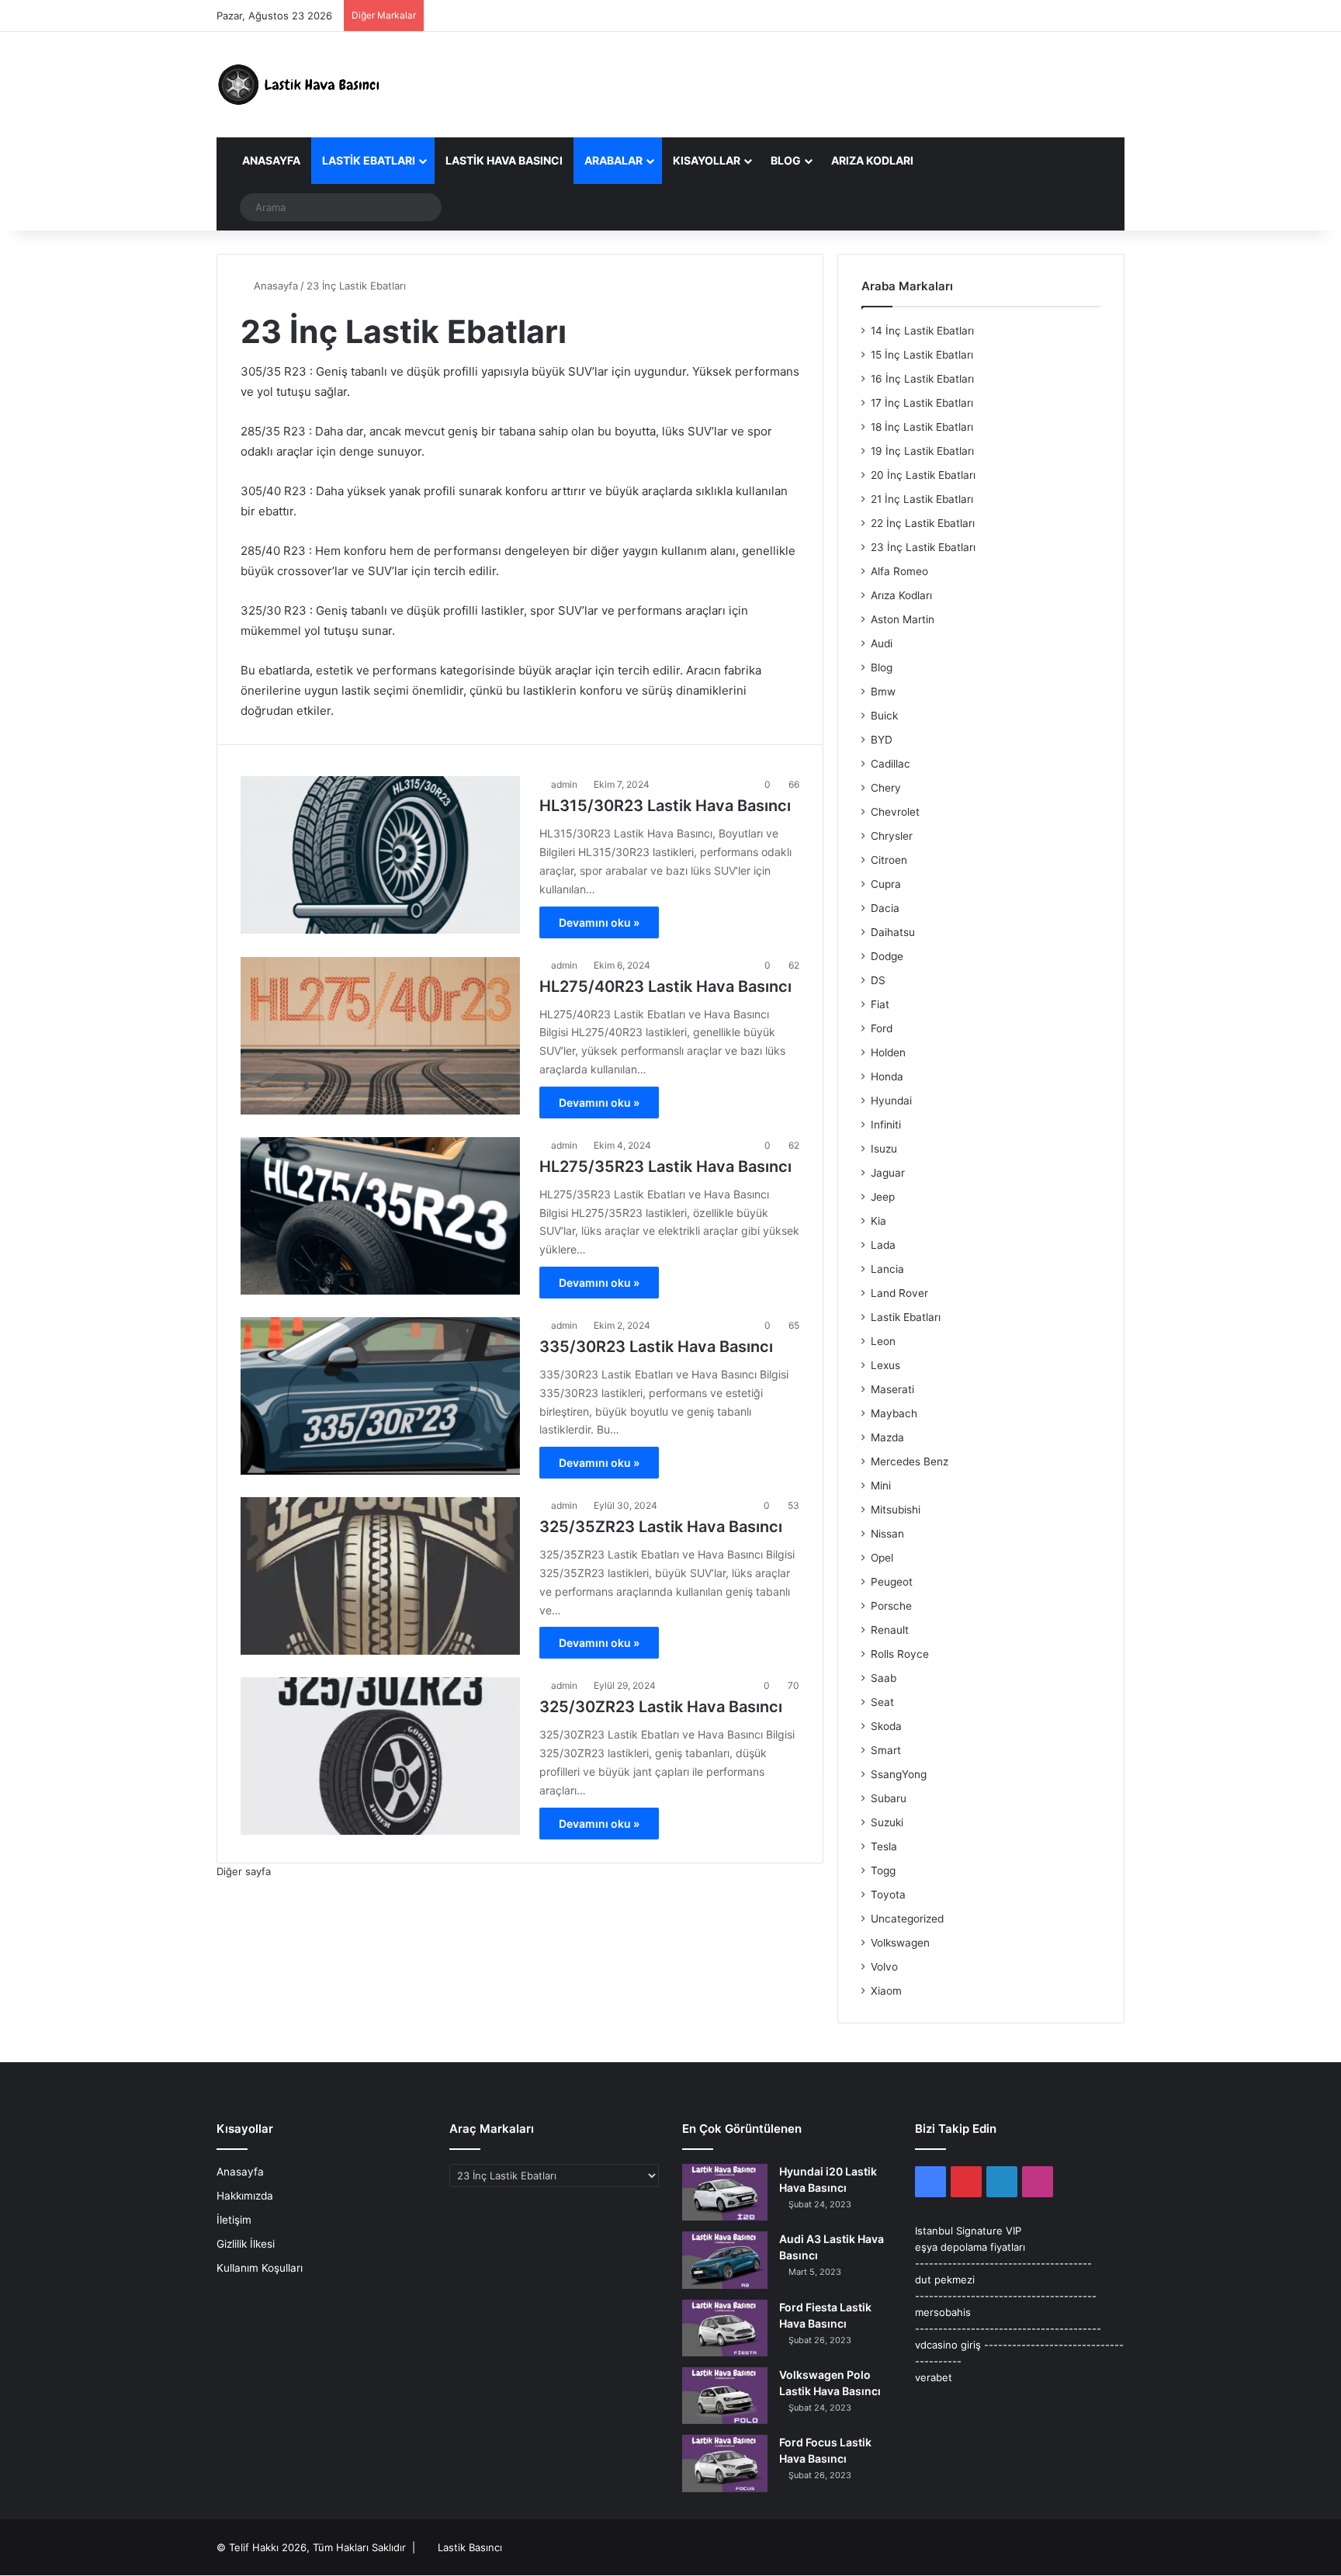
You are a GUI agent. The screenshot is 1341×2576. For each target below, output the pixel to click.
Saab (884, 1678)
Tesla (884, 1846)
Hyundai (891, 1101)
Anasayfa (270, 160)
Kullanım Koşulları (260, 2268)
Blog (786, 160)
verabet (934, 2377)
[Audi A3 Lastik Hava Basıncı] (725, 2260)
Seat (882, 1702)
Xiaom (886, 1991)
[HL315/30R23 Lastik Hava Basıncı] (380, 855)
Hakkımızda (245, 2196)
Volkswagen (900, 1943)
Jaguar (888, 1173)
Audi (882, 643)
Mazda (887, 1437)
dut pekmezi (945, 2280)
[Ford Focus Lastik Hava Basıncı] (725, 2463)
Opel (882, 1558)
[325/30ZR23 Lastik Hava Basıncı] (380, 1756)
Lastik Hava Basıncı (504, 160)
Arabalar (613, 160)
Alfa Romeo (899, 571)
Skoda (886, 1726)
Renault (890, 1630)
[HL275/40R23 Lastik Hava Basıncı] (380, 1036)
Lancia (887, 1269)
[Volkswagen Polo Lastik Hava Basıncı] (725, 2396)
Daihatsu (893, 932)
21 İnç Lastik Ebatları (922, 499)
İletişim (234, 2220)
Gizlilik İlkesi (246, 2244)
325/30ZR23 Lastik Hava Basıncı (661, 1707)
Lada (883, 1245)
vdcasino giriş (948, 2345)
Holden (888, 1052)
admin (564, 784)
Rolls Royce (900, 1654)
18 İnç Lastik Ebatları (922, 427)
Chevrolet (895, 812)
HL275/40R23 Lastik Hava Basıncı (665, 986)
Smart (886, 1750)
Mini (881, 1486)
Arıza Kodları (872, 160)
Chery (886, 788)
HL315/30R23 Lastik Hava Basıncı (665, 806)
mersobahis (943, 2312)
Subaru (889, 1798)
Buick (884, 716)
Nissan (887, 1534)
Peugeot (892, 1582)
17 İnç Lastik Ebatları (922, 403)
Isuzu (884, 1149)
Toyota (888, 1895)
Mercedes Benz (910, 1461)
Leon (883, 1341)
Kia (878, 1221)
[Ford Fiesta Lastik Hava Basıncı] (725, 2328)
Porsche (891, 1606)
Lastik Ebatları (369, 160)
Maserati (892, 1389)
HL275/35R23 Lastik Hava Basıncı (665, 1167)
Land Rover (899, 1293)
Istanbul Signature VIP (968, 2231)
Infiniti (886, 1125)
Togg (883, 1870)
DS (878, 980)
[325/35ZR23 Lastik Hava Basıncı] (380, 1576)
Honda (887, 1077)
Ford (882, 1028)
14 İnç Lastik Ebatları (922, 331)
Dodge (887, 956)
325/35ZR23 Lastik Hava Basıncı (661, 1527)
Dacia (885, 908)
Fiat (880, 1004)
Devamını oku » (599, 922)
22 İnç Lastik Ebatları (923, 523)
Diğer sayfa (244, 1871)
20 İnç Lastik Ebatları (923, 475)
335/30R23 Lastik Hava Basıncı (656, 1347)
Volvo (884, 1967)
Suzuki (887, 1822)
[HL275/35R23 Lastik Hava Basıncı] (380, 1216)
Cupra (886, 884)
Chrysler (892, 836)
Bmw (883, 692)
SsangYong (899, 1774)
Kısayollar (707, 160)
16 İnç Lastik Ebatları (922, 379)
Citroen (889, 860)
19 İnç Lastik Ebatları (922, 451)
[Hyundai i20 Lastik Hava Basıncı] (725, 2192)
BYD (882, 740)
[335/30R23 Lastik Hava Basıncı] (380, 1396)
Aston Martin (903, 619)
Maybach (894, 1413)
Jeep (883, 1197)
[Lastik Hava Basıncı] (302, 85)
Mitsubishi (896, 1510)
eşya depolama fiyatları (970, 2247)
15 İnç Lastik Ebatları (922, 355)
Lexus (885, 1365)
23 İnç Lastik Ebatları (923, 547)
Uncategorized (907, 1919)
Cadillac (891, 764)
